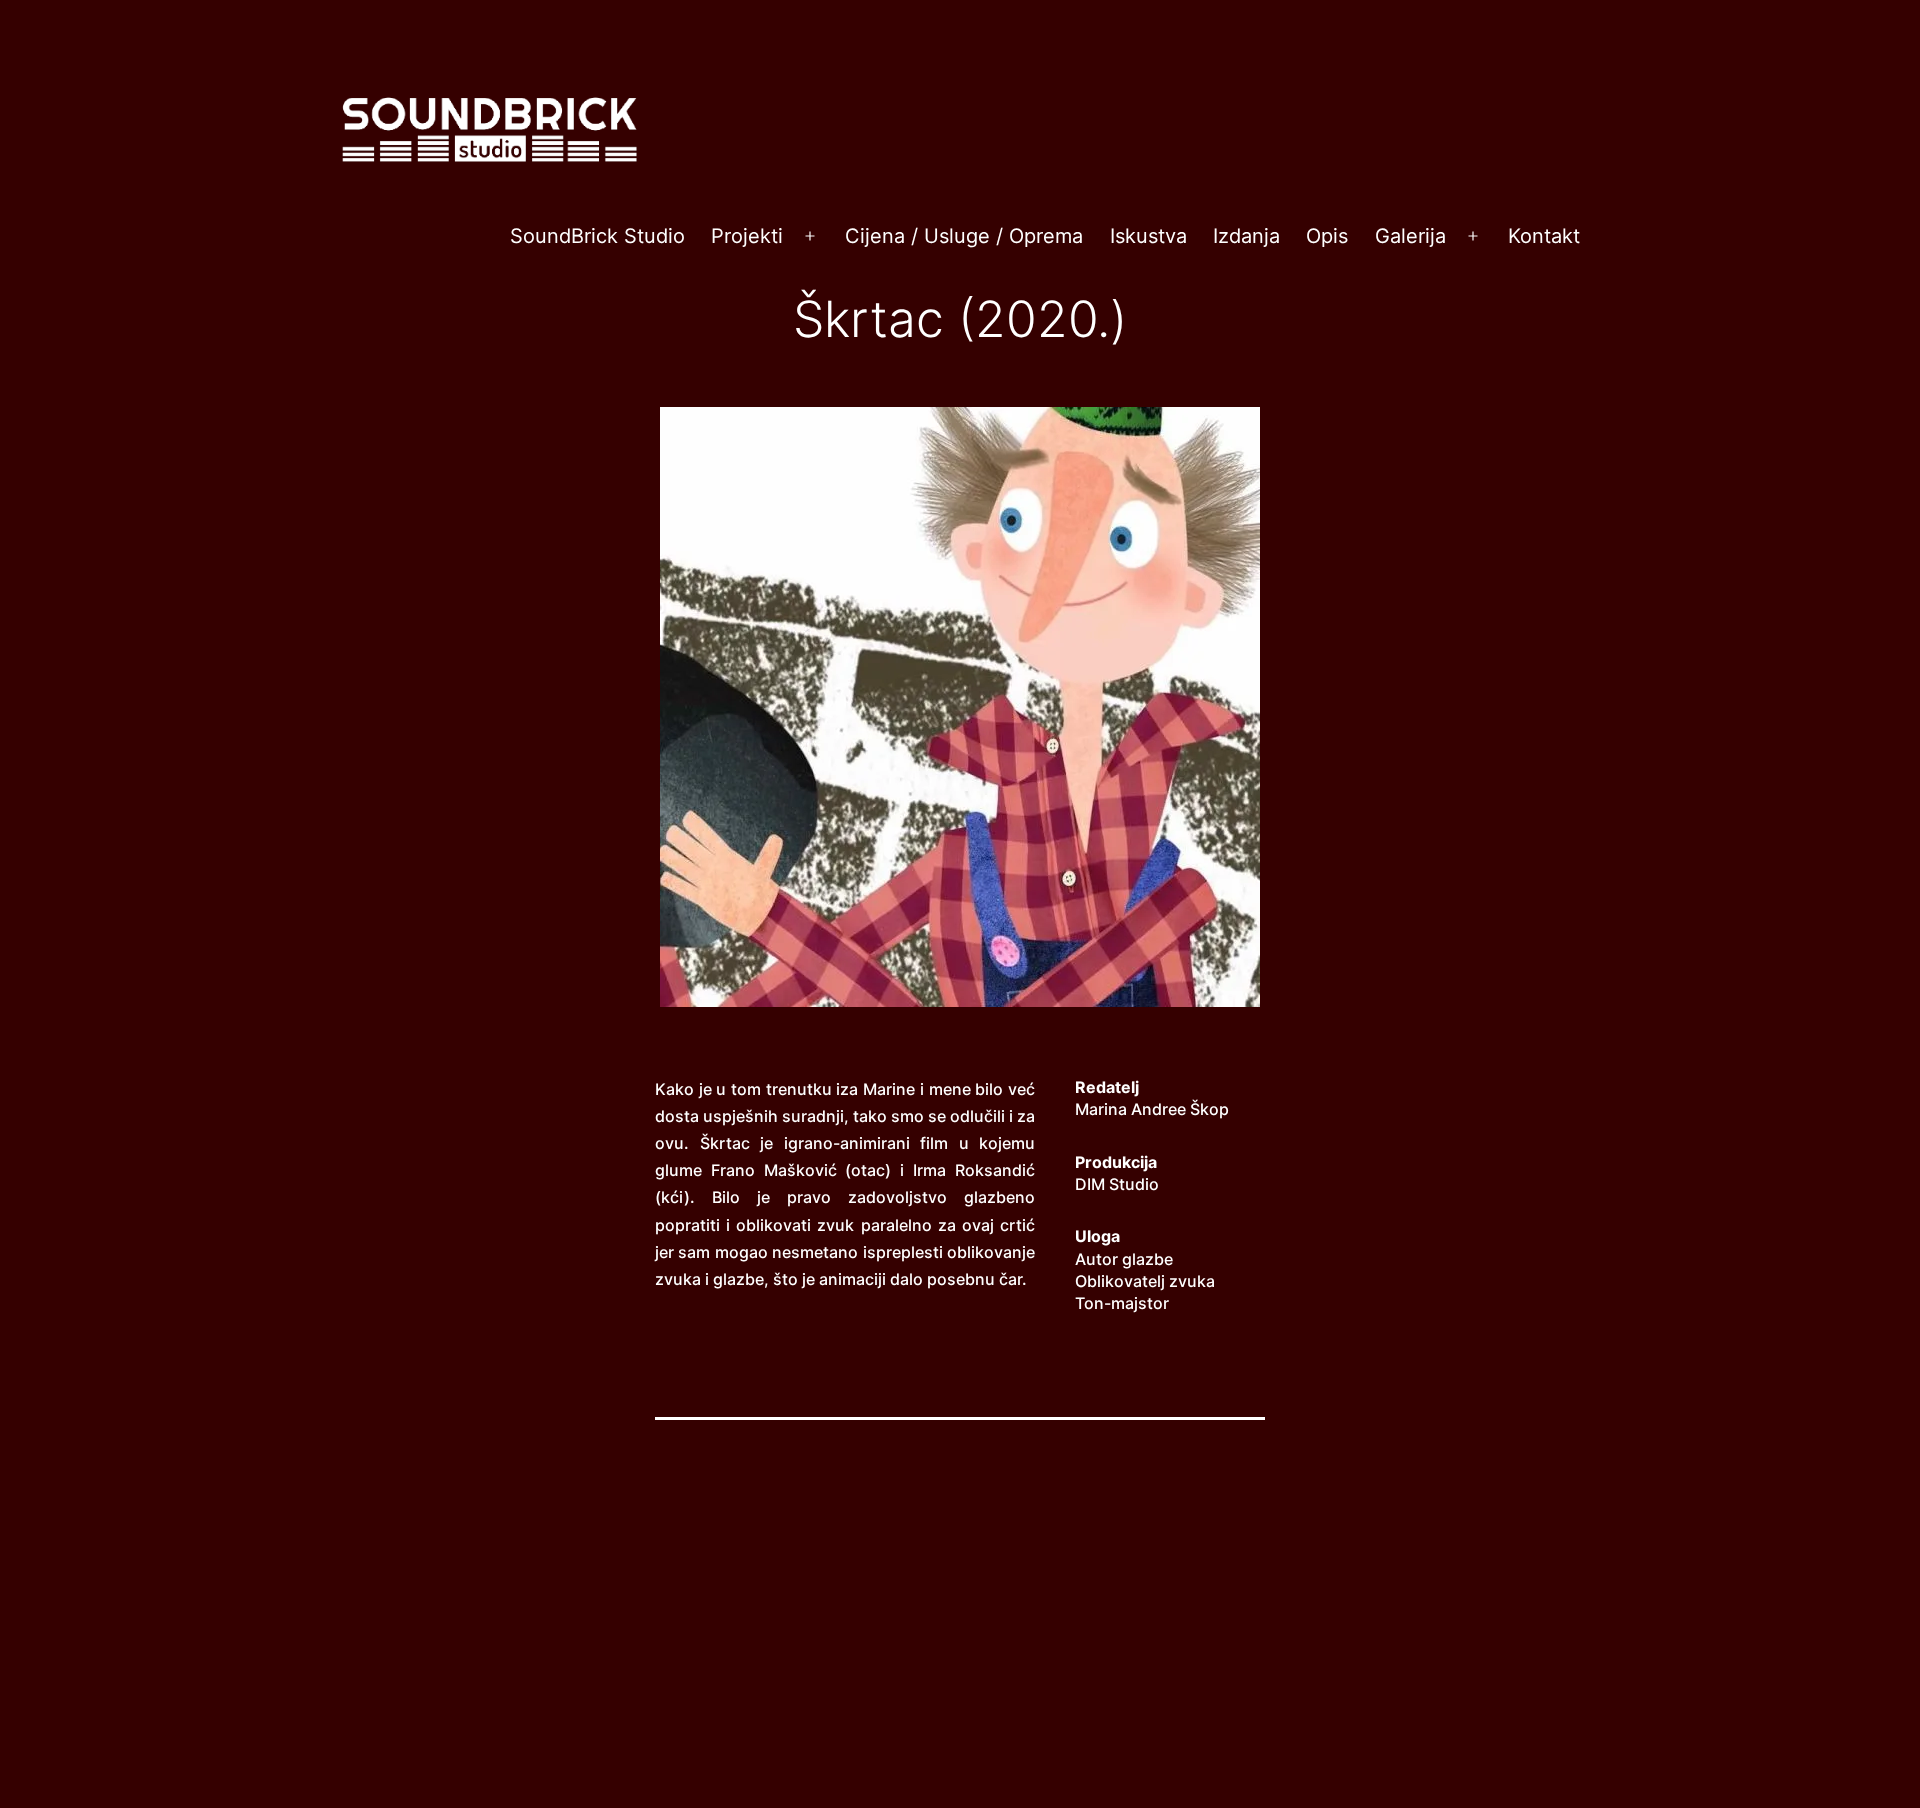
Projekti (747, 236)
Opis (1327, 236)
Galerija (1410, 236)
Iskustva (1148, 236)
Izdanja (1246, 236)
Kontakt (1544, 236)
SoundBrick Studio (597, 236)
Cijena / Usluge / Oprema (964, 236)
